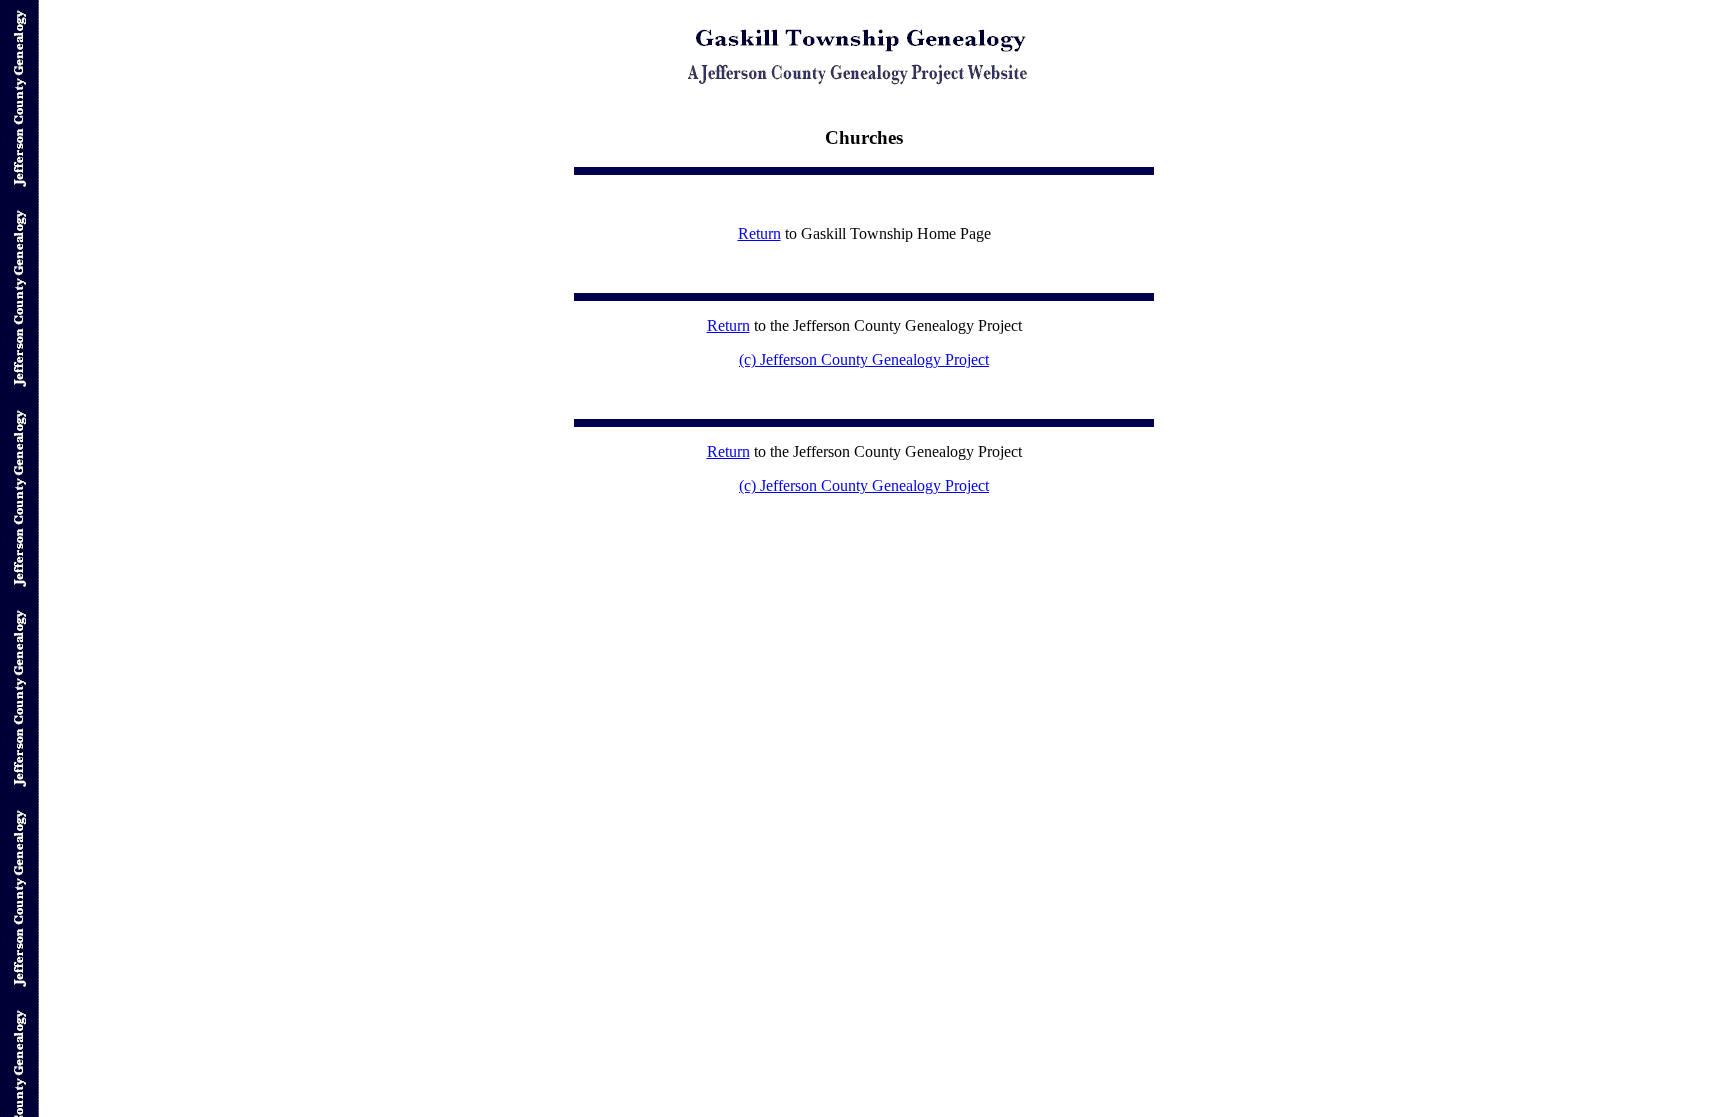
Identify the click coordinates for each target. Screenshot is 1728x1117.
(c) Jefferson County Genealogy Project (864, 359)
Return (759, 233)
